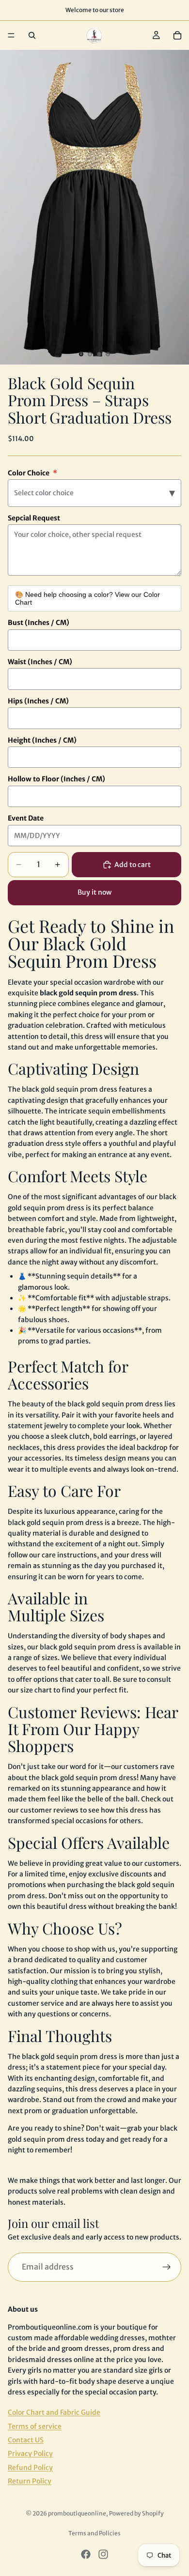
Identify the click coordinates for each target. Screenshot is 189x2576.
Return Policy (30, 2481)
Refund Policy (30, 2468)
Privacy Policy (30, 2454)
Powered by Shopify (136, 2513)
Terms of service (35, 2426)
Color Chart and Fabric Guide (54, 2412)
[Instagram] (103, 2554)
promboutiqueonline (77, 2513)
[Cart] (177, 35)
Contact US (26, 2440)
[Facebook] (86, 2554)
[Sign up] (167, 2267)
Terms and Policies (94, 2533)
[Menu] (11, 35)
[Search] (32, 35)
